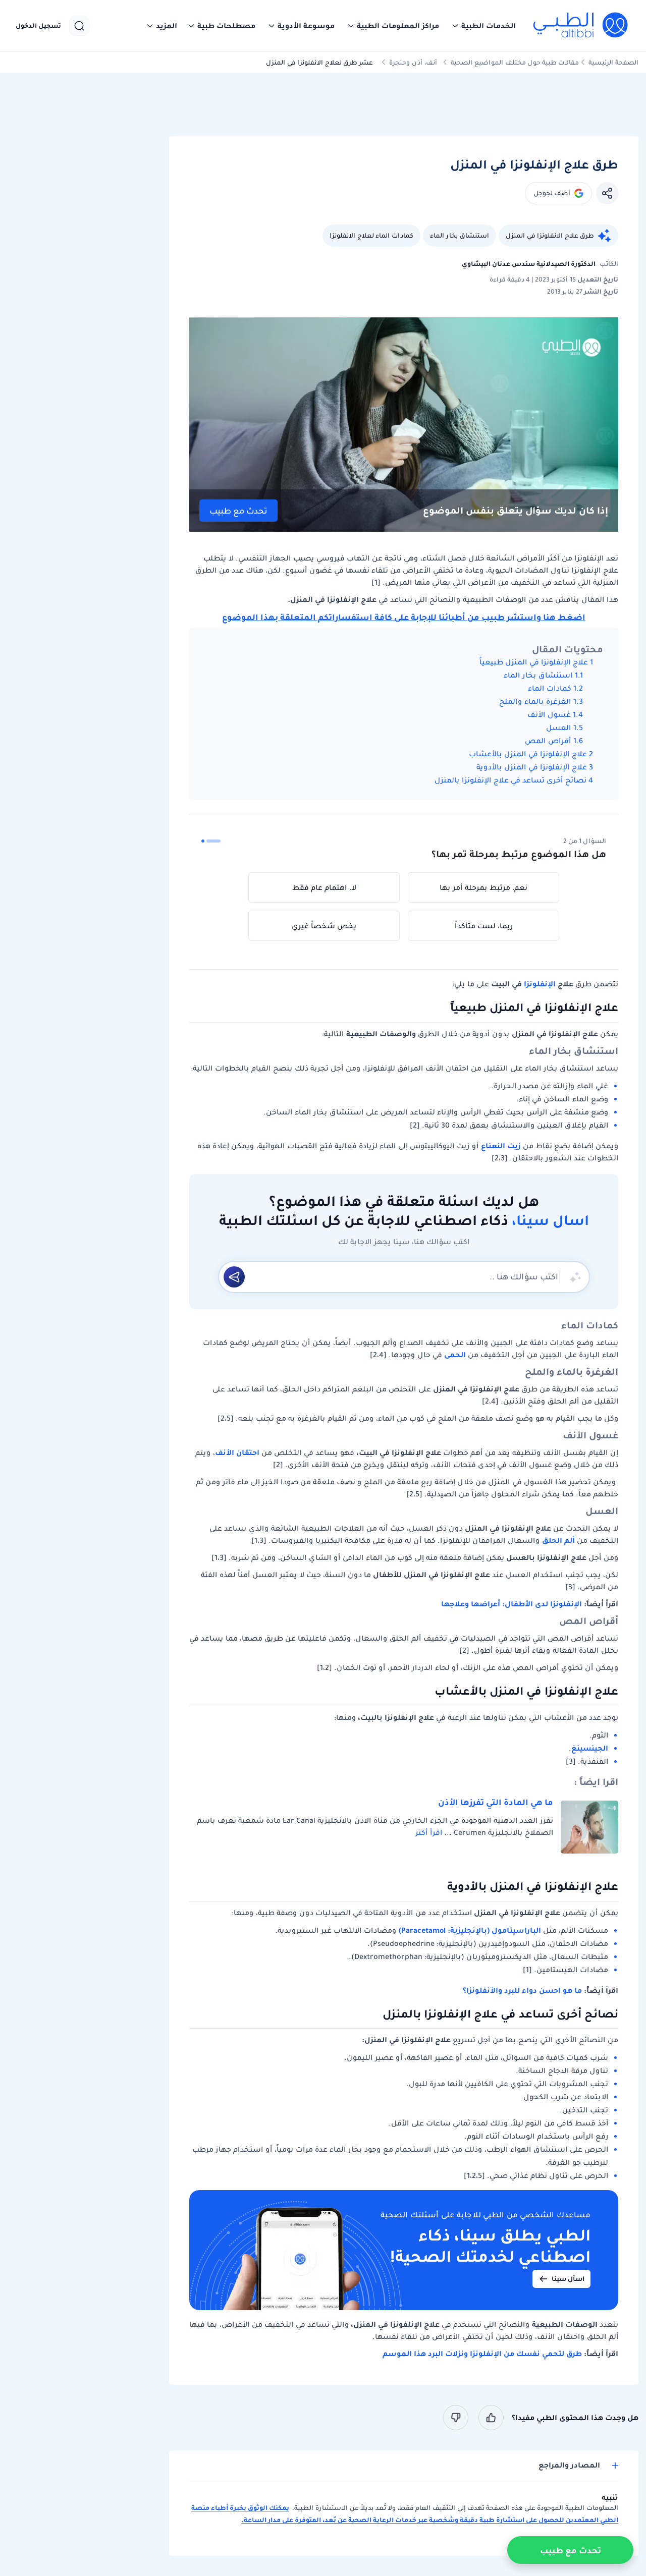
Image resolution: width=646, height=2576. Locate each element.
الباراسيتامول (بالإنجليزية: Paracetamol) (470, 1930)
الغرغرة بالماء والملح (535, 701)
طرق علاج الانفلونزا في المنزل (550, 235)
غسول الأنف (549, 714)
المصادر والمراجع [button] (569, 2465)
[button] (483, 26)
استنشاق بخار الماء (460, 235)
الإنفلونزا (540, 984)
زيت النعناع (501, 1146)
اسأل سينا (568, 2279)
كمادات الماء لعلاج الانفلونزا (371, 235)
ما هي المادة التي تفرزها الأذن (496, 1802)
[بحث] (79, 26)
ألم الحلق (558, 1540)
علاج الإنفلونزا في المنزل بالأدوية (532, 767)
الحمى (455, 1355)
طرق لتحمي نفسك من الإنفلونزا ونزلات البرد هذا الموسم (482, 2354)
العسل (558, 727)
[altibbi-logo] (581, 26)
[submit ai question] (234, 1277)
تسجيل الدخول (38, 26)
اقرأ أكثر (429, 1832)
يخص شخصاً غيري (324, 926)
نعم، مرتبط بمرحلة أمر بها (483, 887)
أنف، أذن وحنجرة (413, 62)
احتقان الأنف (237, 1452)
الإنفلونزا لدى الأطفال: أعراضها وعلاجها (512, 1604)
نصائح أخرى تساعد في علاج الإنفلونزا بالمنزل (510, 780)
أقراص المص (548, 741)
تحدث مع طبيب (238, 511)
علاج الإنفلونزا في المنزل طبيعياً (534, 662)
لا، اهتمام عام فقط (324, 887)
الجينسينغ (590, 1748)
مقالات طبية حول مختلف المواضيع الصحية (515, 62)
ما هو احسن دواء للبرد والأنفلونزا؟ (522, 1990)
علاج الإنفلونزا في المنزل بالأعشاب (528, 754)
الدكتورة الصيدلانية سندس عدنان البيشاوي (529, 264)
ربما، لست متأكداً (484, 926)
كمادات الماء (550, 688)
